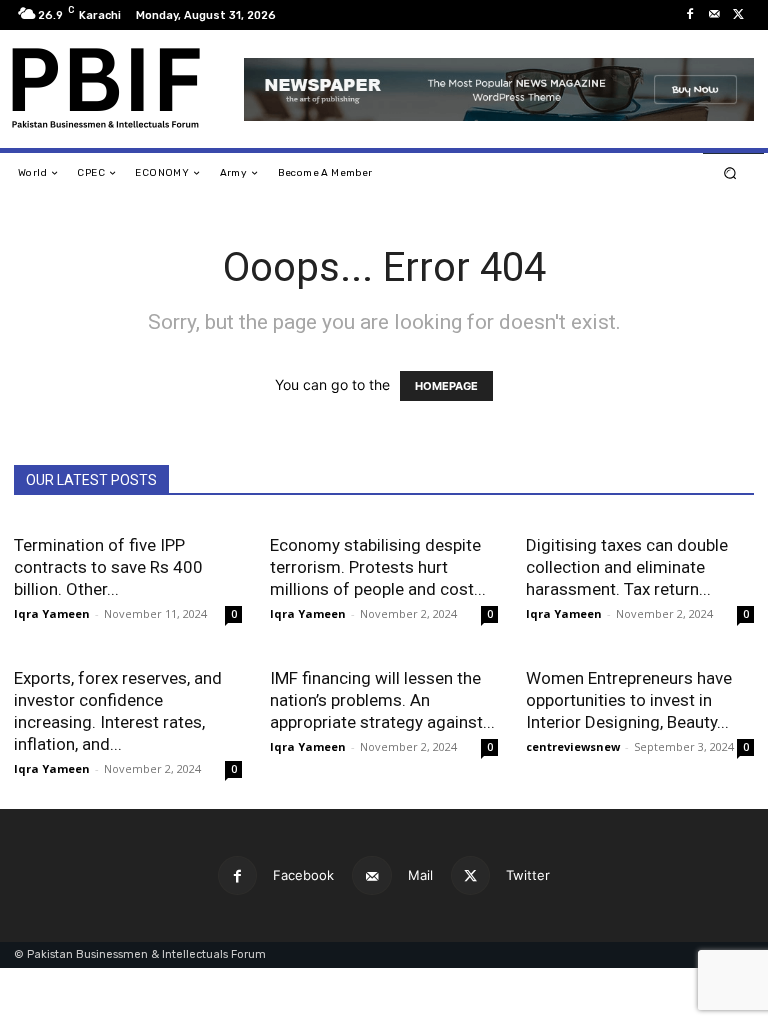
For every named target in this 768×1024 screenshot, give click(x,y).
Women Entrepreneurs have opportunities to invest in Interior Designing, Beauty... (629, 700)
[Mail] (714, 15)
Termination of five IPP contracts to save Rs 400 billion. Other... (108, 567)
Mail (420, 875)
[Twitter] (738, 15)
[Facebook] (690, 15)
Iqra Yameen (52, 613)
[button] (730, 173)
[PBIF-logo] (117, 89)
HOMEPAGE (446, 386)
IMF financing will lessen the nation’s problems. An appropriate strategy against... (382, 700)
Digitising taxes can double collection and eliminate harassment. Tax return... (627, 567)
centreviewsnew (573, 746)
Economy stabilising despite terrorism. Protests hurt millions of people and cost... (378, 567)
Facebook (303, 875)
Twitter (528, 875)
